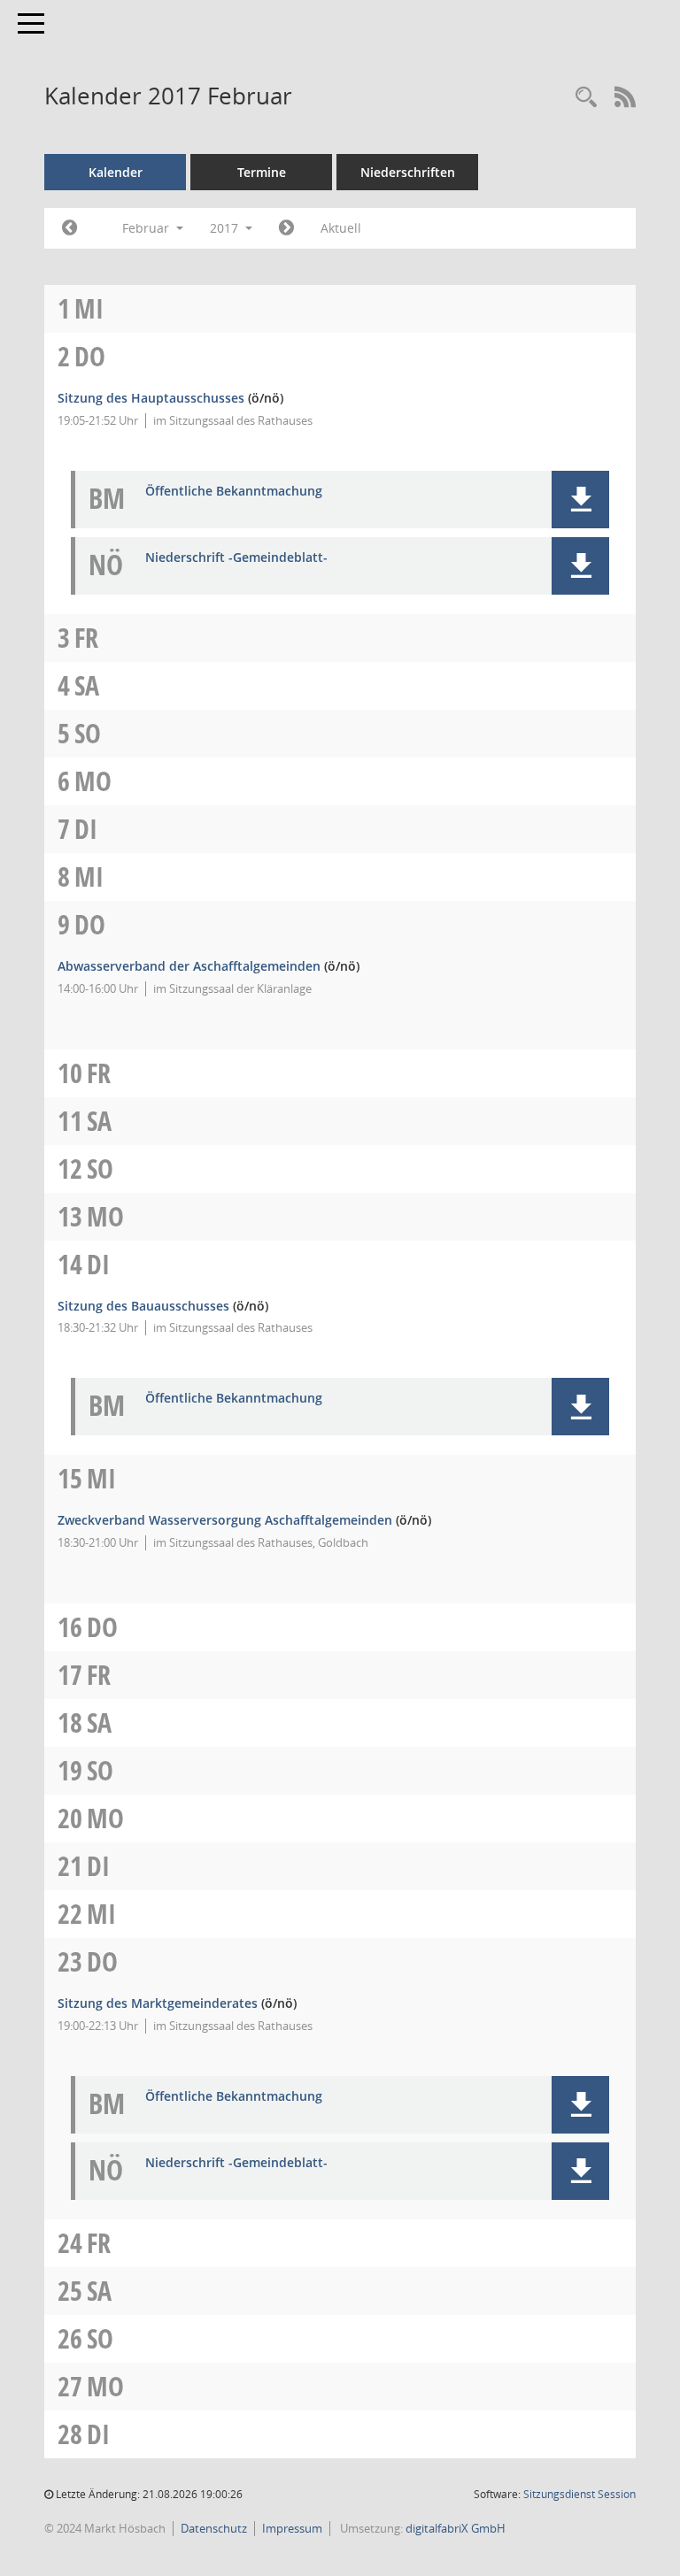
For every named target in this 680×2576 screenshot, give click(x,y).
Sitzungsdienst (580, 2494)
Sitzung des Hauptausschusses (151, 398)
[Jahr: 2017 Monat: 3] (286, 228)
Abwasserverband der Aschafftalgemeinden (189, 966)
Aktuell (341, 228)
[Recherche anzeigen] (586, 98)
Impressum (292, 2528)
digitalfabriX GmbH (456, 2528)
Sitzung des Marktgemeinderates (158, 2003)
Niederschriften (408, 172)
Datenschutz (214, 2528)
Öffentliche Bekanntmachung (234, 492)
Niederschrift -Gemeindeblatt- (236, 558)
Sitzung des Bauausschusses (143, 1306)
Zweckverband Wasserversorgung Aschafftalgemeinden (225, 1520)
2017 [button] (226, 228)
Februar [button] (147, 228)
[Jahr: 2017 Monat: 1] (70, 228)
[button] (580, 500)
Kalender (116, 172)
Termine (262, 172)
